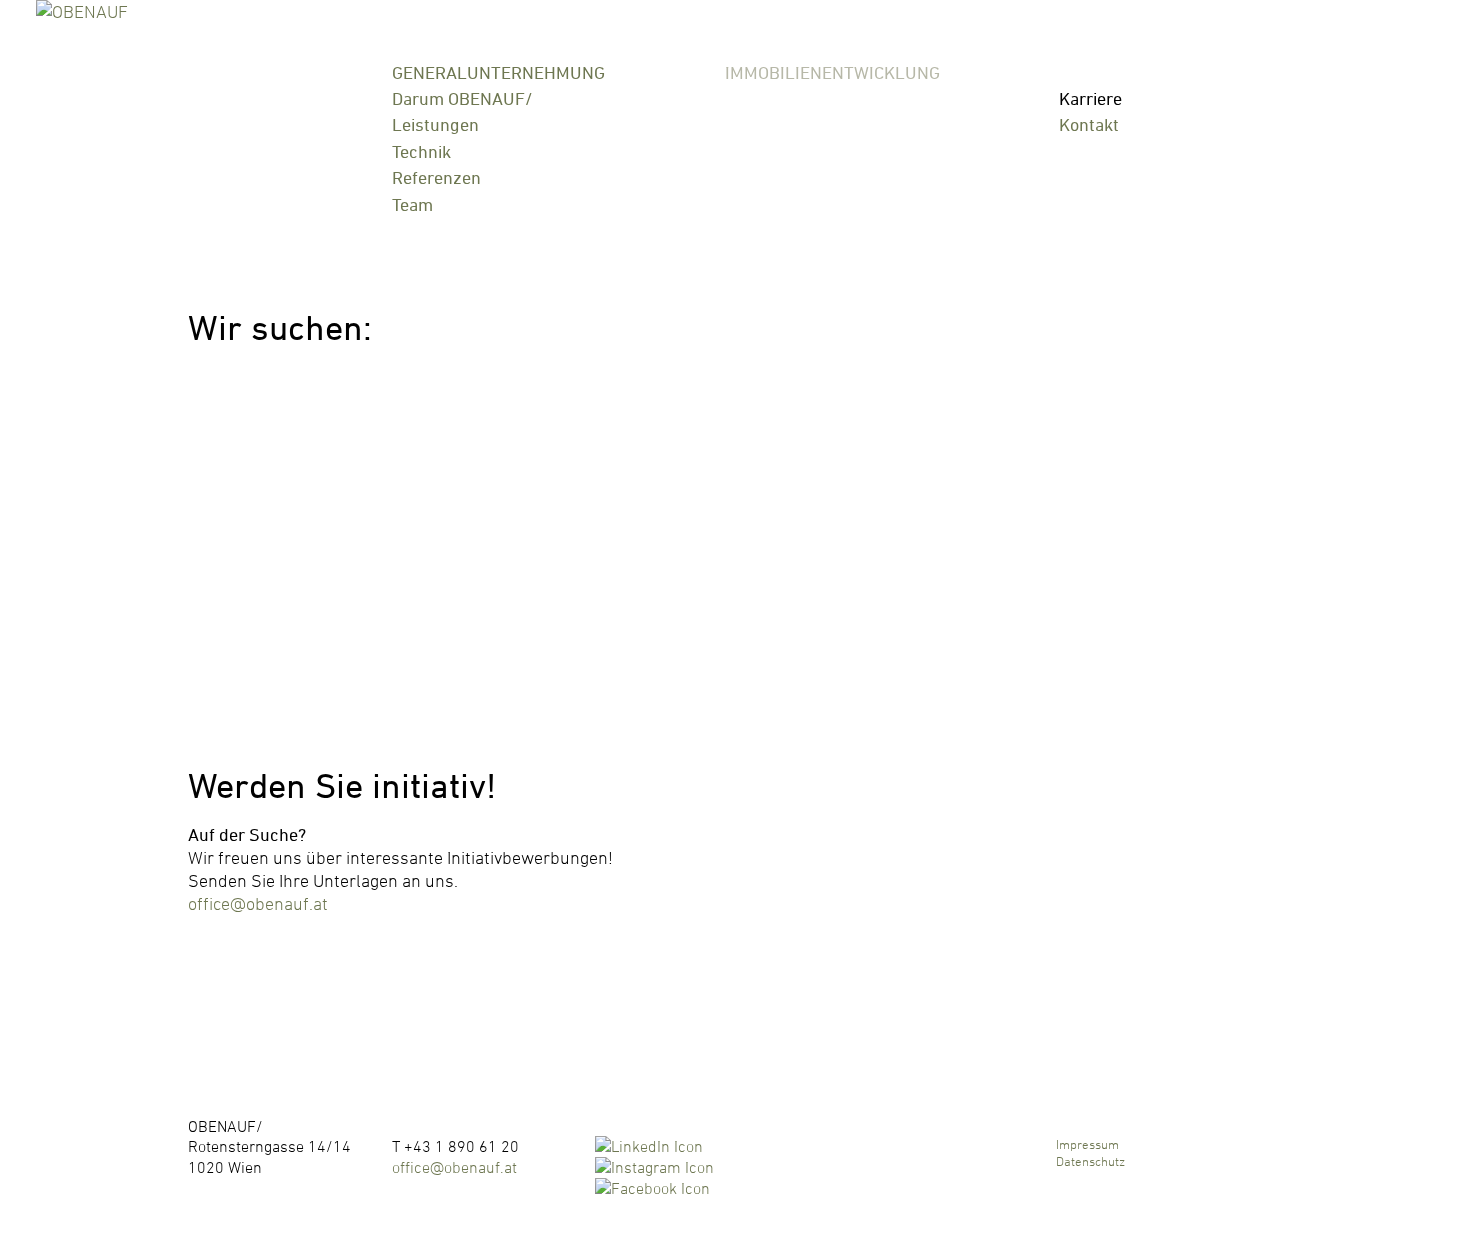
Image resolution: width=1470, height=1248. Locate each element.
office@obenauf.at (258, 903)
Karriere (1090, 98)
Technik (421, 151)
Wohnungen (771, 151)
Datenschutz (1090, 1161)
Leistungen (435, 124)
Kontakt (1089, 124)
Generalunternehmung (498, 73)
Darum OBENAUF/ (462, 98)
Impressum (1087, 1144)
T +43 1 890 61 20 (455, 1146)
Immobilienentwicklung (832, 73)
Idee (741, 98)
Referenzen (436, 177)
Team (412, 204)
